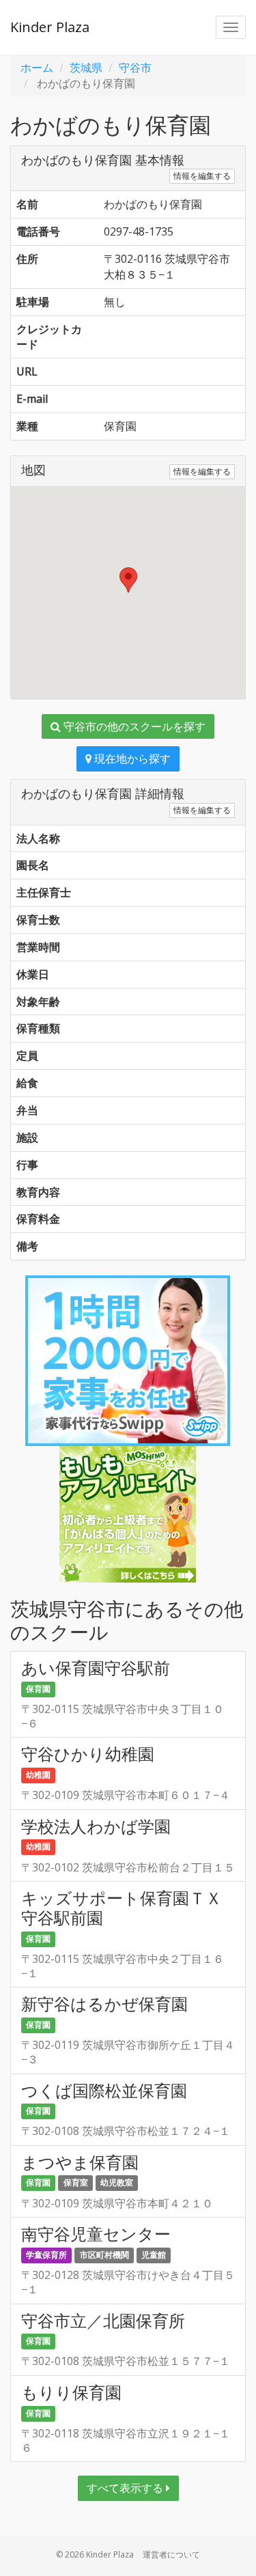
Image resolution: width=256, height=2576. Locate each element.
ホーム (37, 68)
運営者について (171, 2554)
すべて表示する (126, 2488)
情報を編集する (202, 176)
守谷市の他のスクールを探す (133, 726)
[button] (128, 580)
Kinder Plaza (50, 27)
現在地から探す (131, 759)
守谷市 (135, 68)
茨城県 (86, 68)
